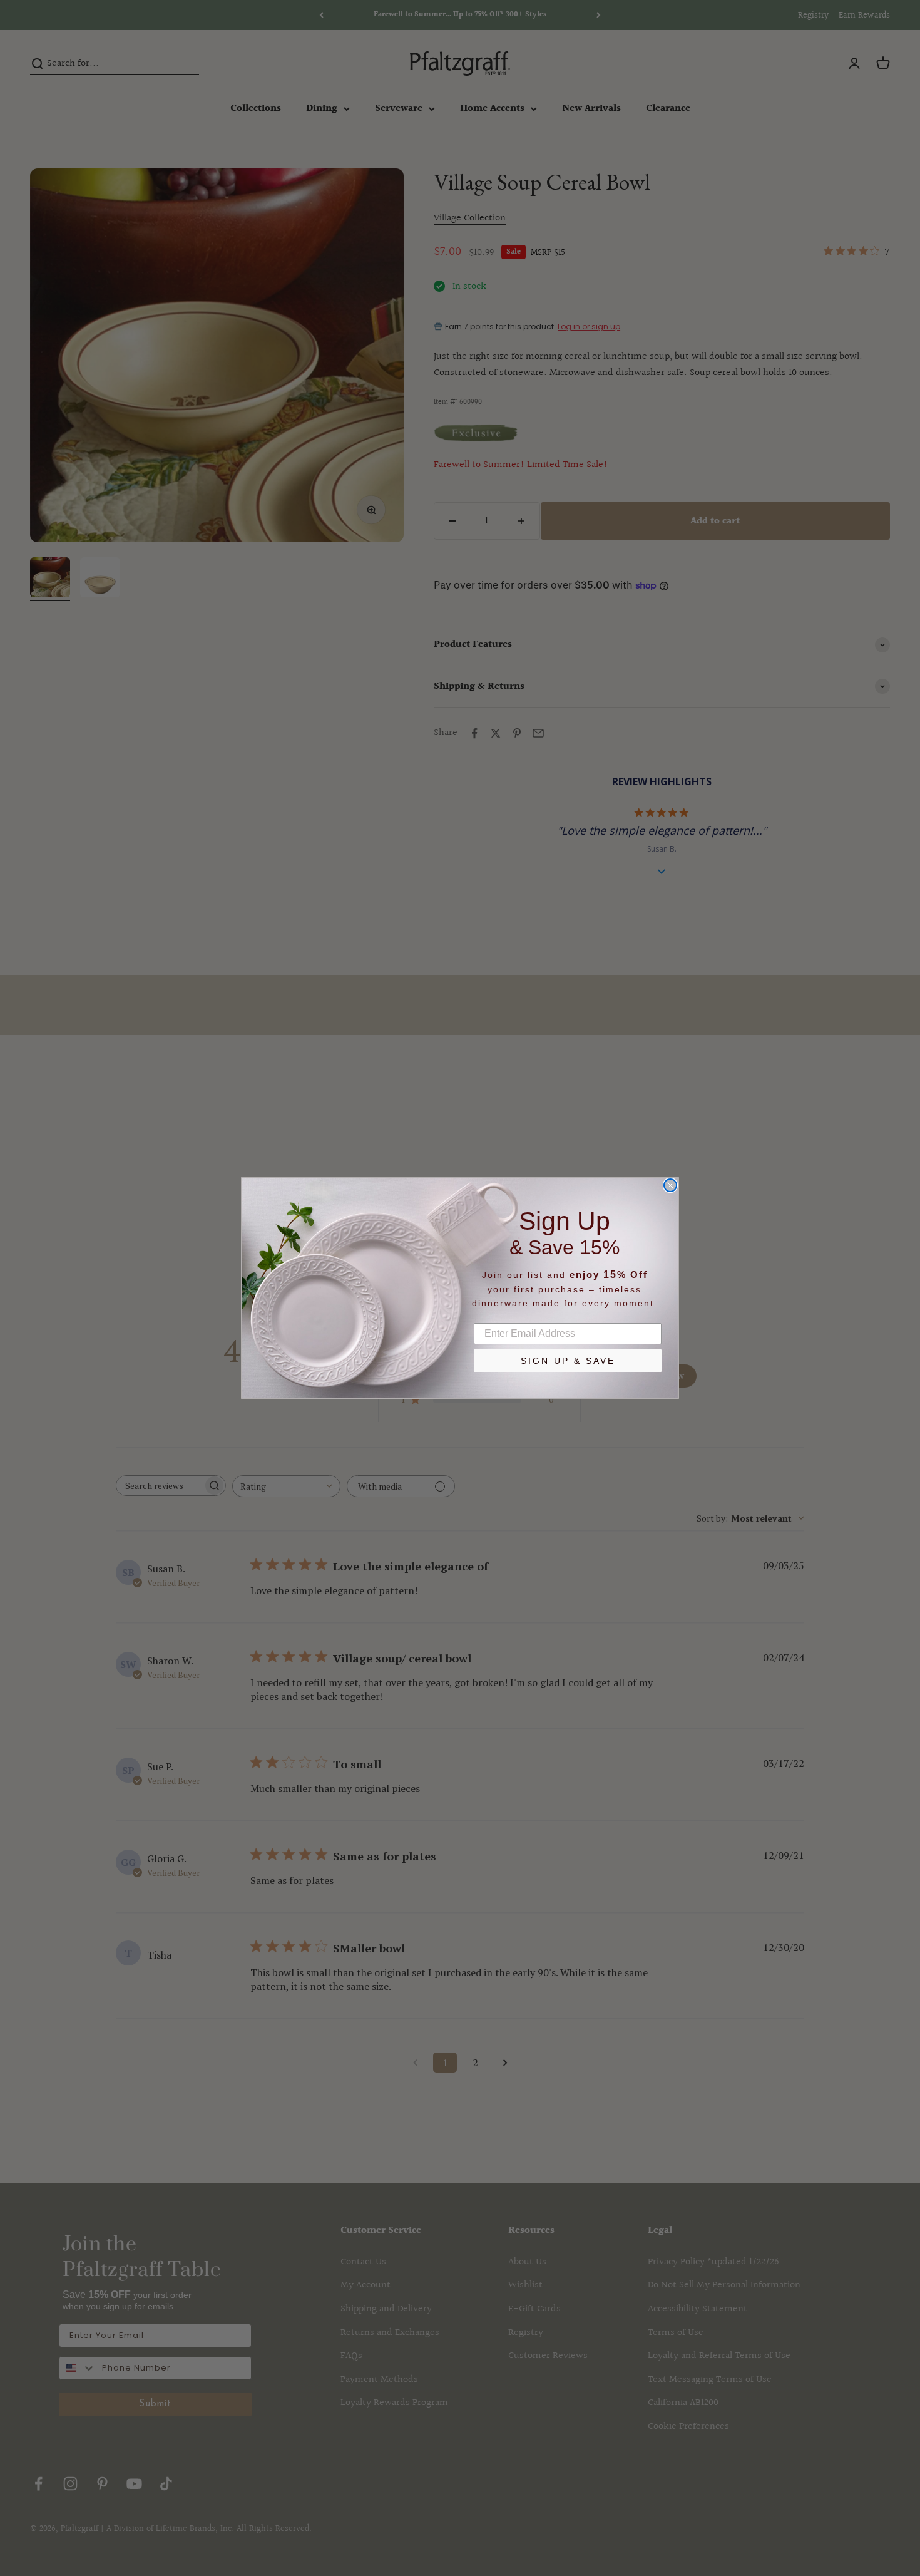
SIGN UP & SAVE (568, 1361)
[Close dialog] (670, 1185)
